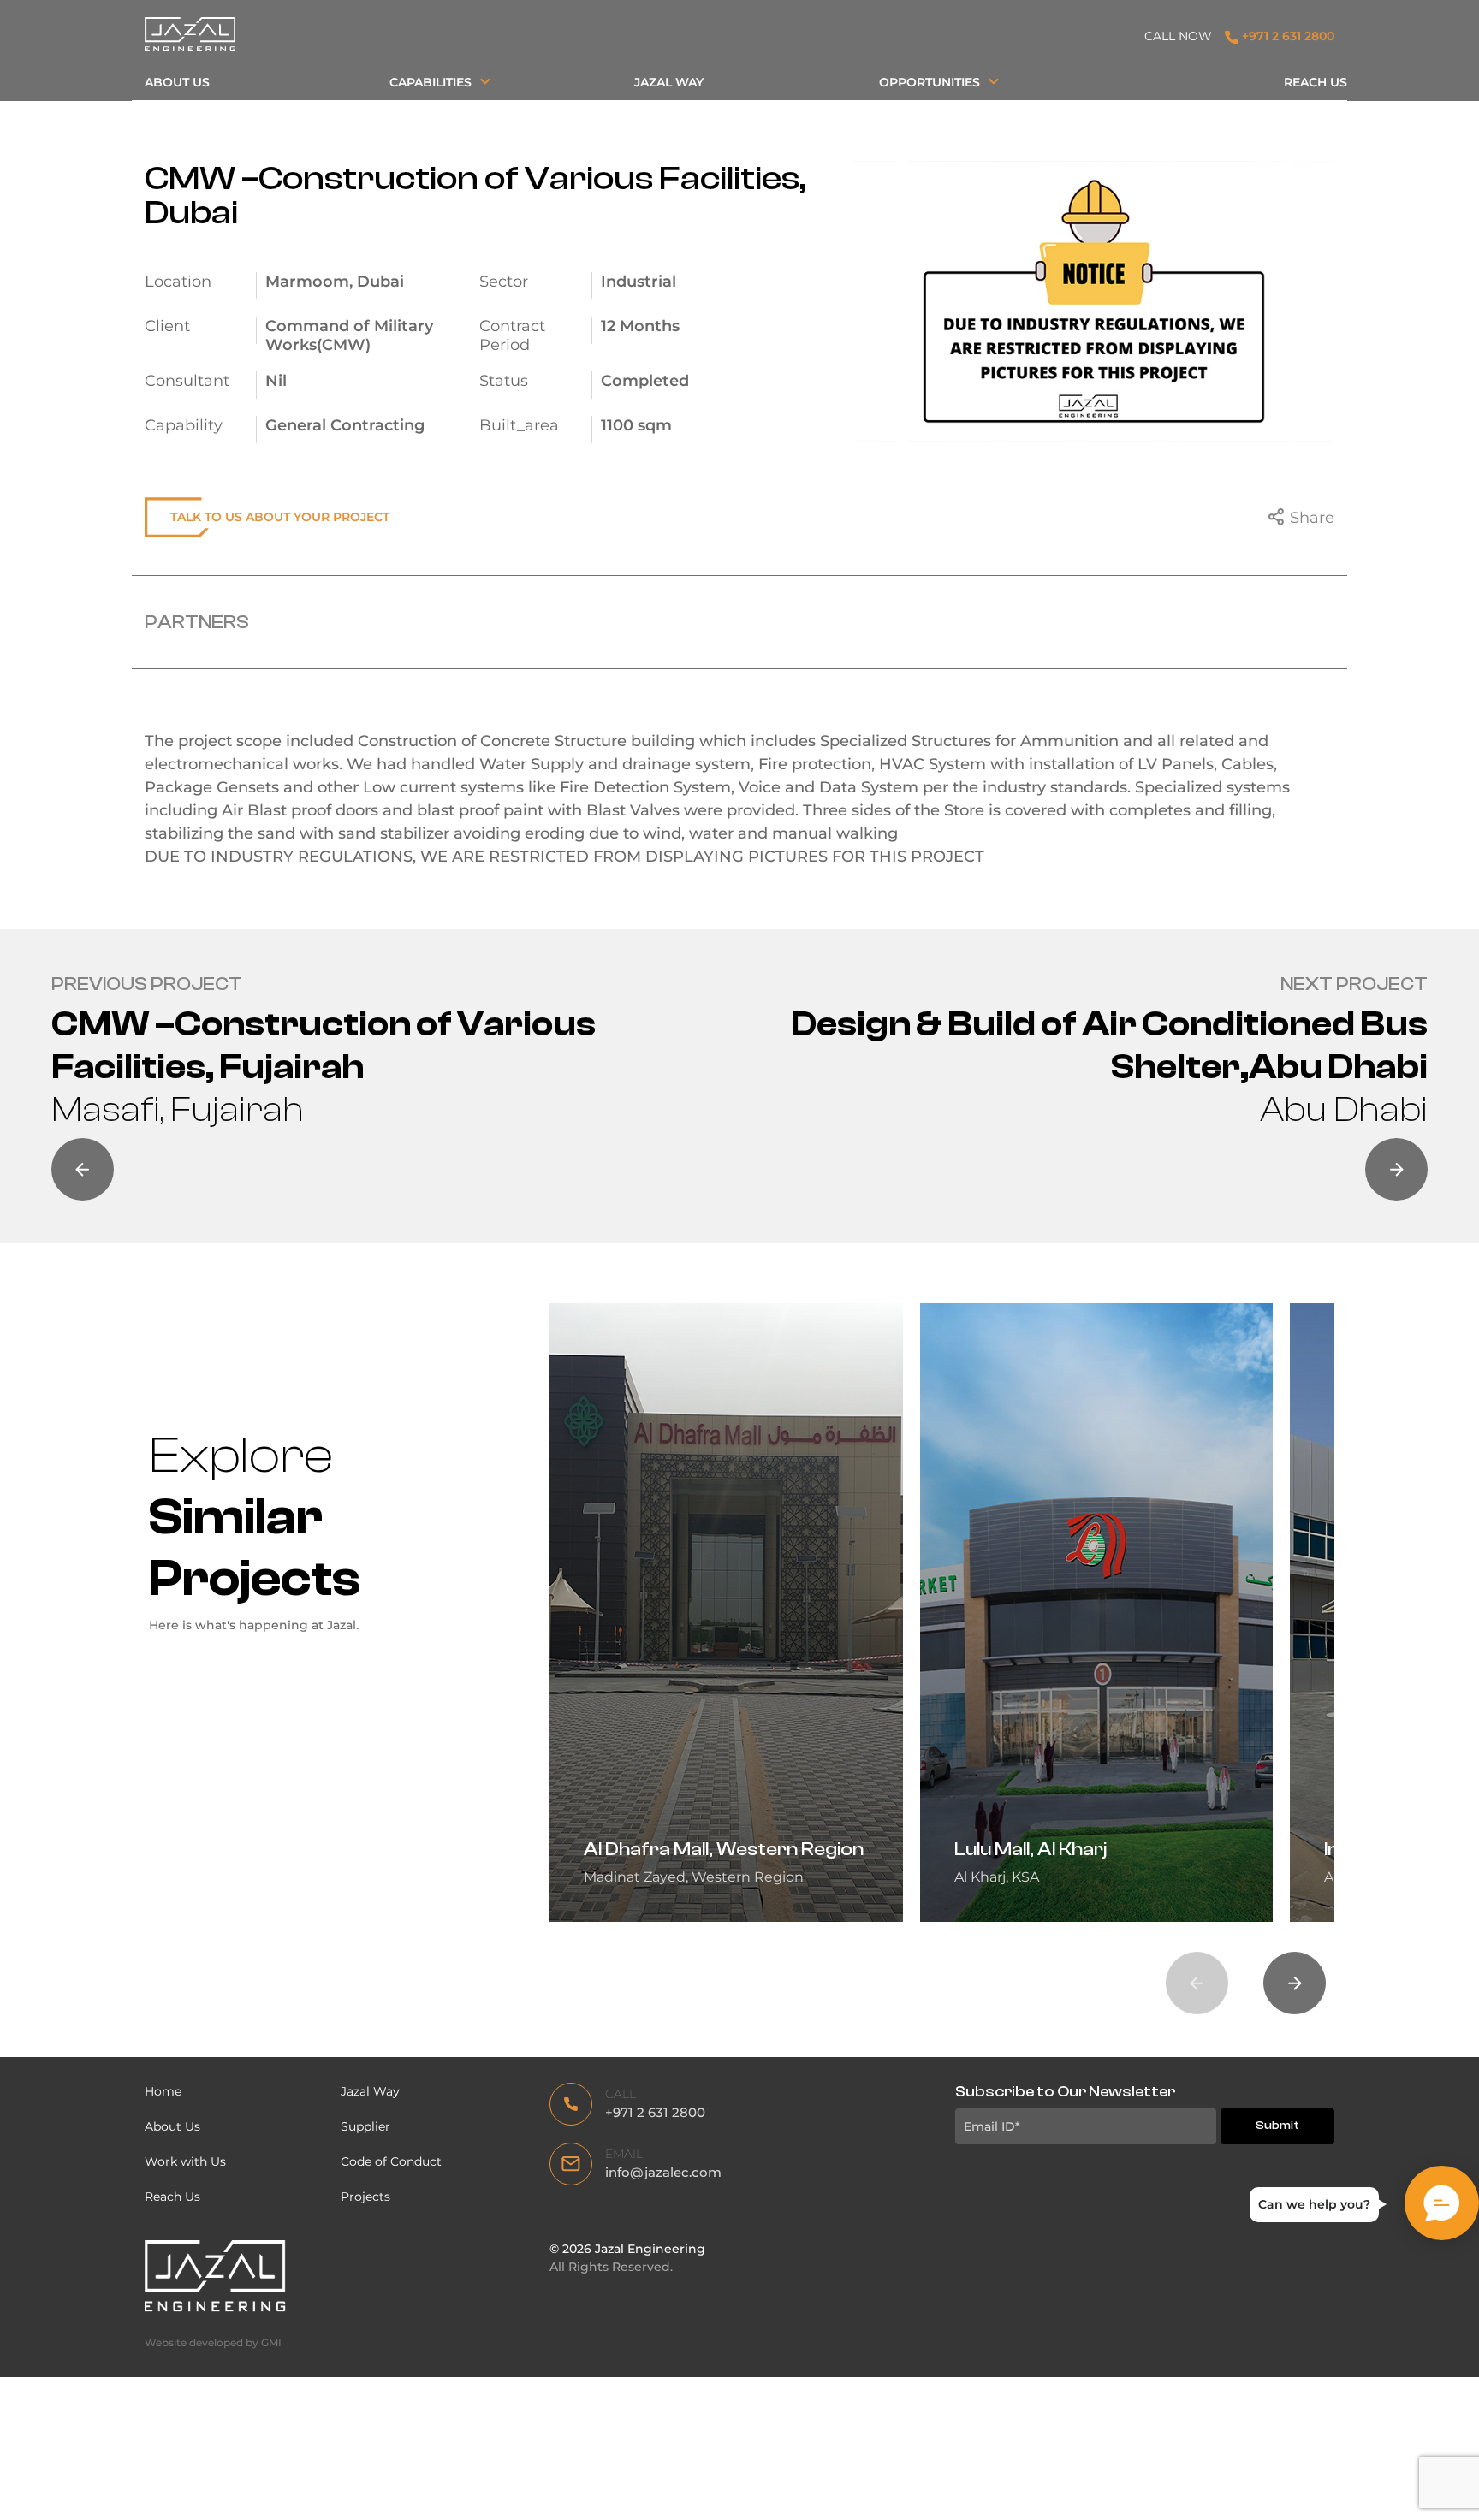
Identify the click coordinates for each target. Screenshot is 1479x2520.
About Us (177, 82)
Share (1312, 518)
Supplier (365, 2126)
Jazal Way (669, 82)
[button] (1295, 1983)
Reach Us (1316, 82)
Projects (365, 2197)
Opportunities (930, 82)
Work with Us (185, 2161)
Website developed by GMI (213, 2342)
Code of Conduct (393, 2161)
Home (163, 2091)
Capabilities (431, 82)
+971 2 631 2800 (1286, 36)
